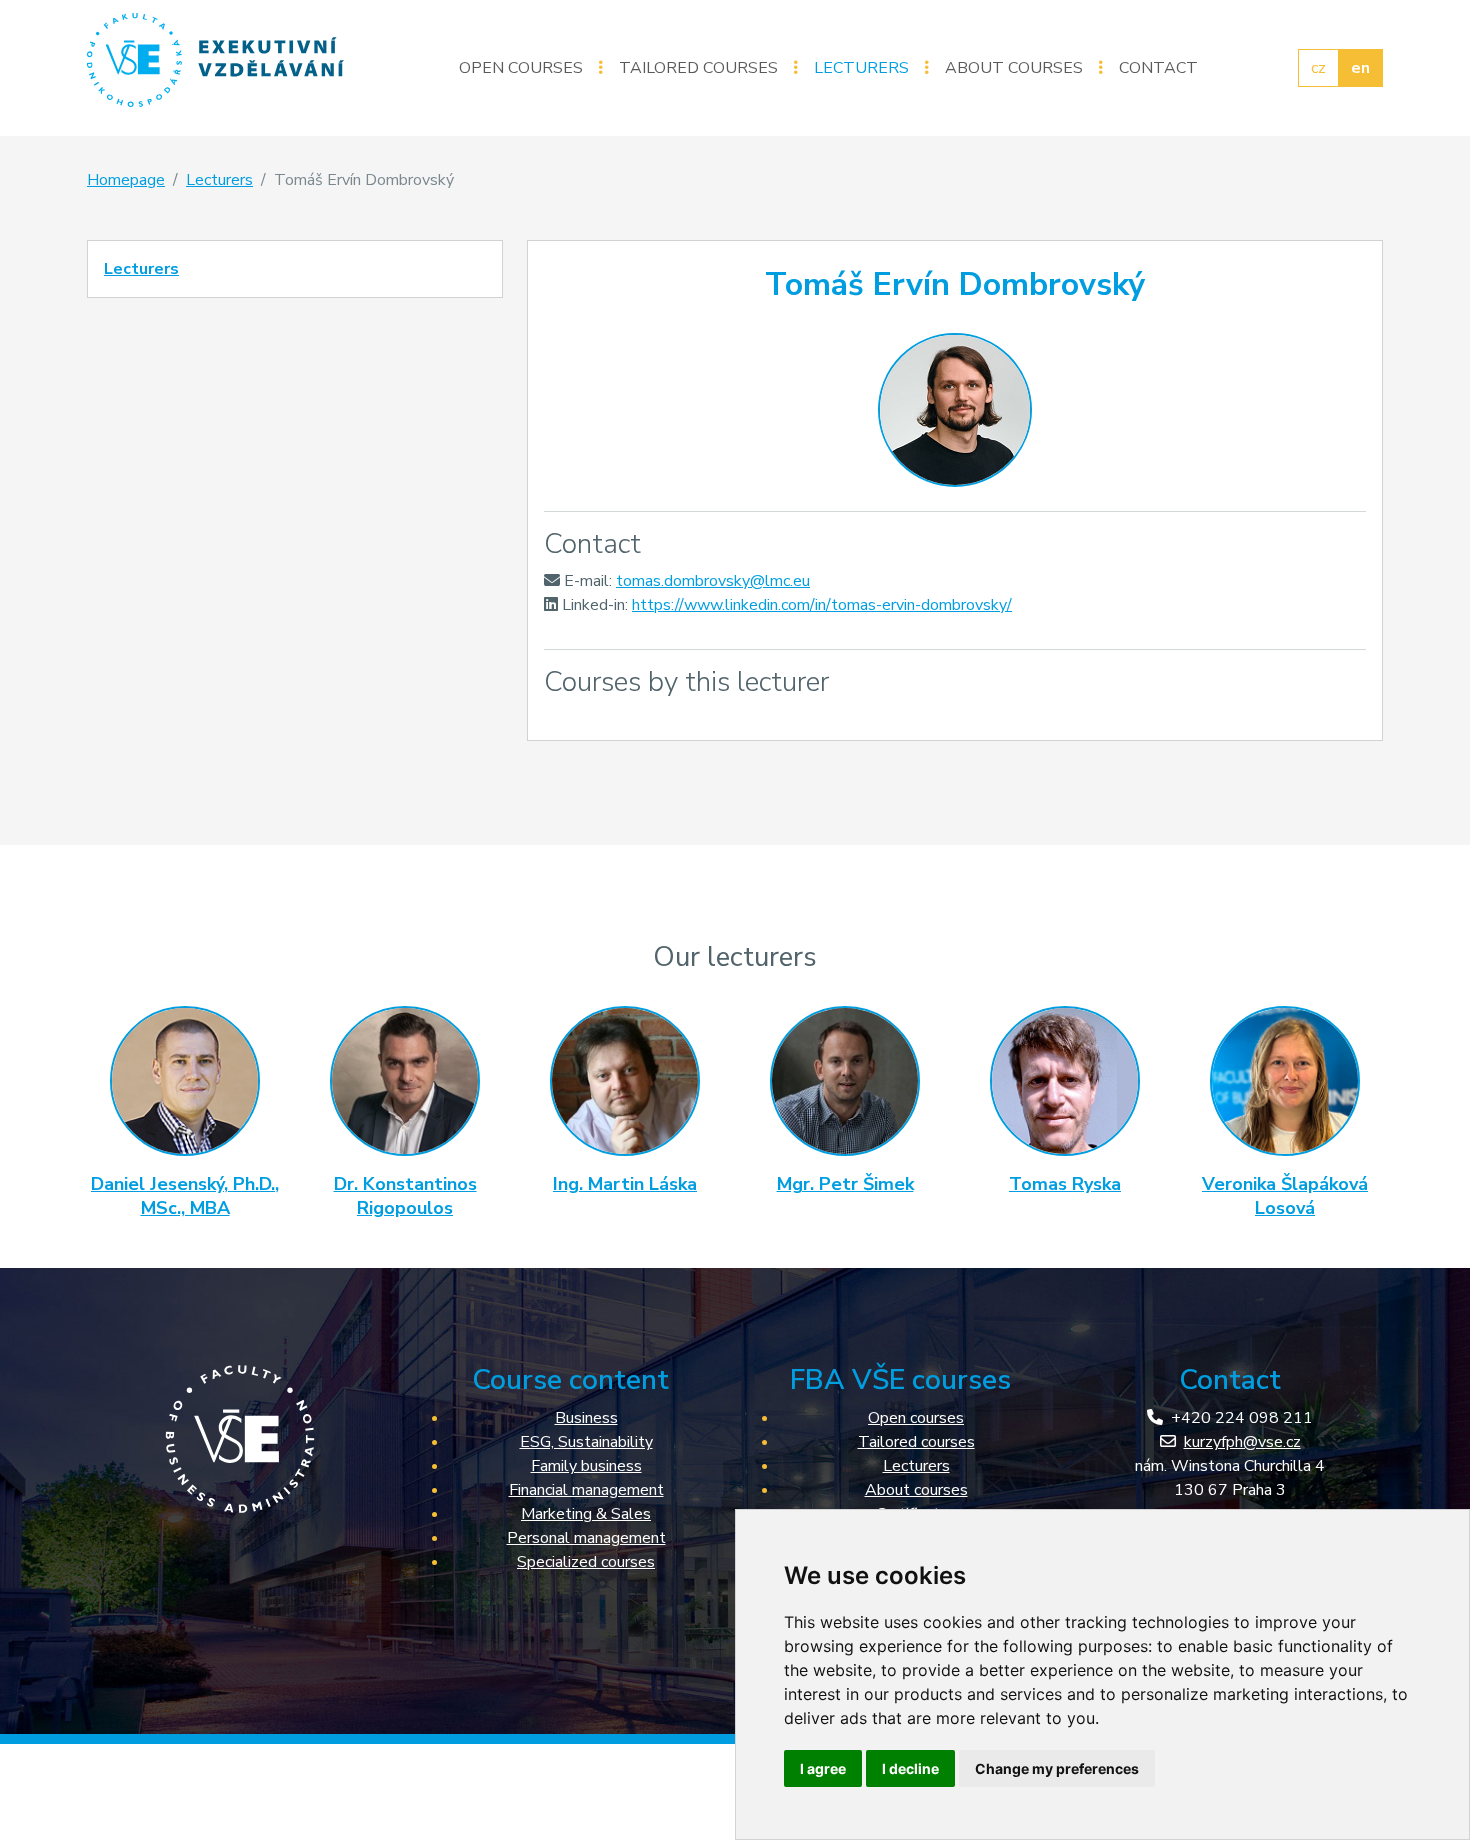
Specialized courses (586, 1562)
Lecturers (861, 68)
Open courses (521, 68)
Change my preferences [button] (1057, 1768)
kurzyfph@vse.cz (1242, 1442)
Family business (586, 1466)
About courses (1014, 68)
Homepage (126, 180)
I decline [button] (910, 1768)
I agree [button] (823, 1768)
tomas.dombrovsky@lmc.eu (713, 581)
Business (586, 1418)
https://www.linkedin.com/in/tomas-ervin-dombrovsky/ (822, 605)
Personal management (586, 1538)
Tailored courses (698, 68)
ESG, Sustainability (586, 1442)
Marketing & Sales (586, 1514)
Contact (1158, 68)
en (1360, 68)
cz (1318, 68)
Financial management (586, 1490)
